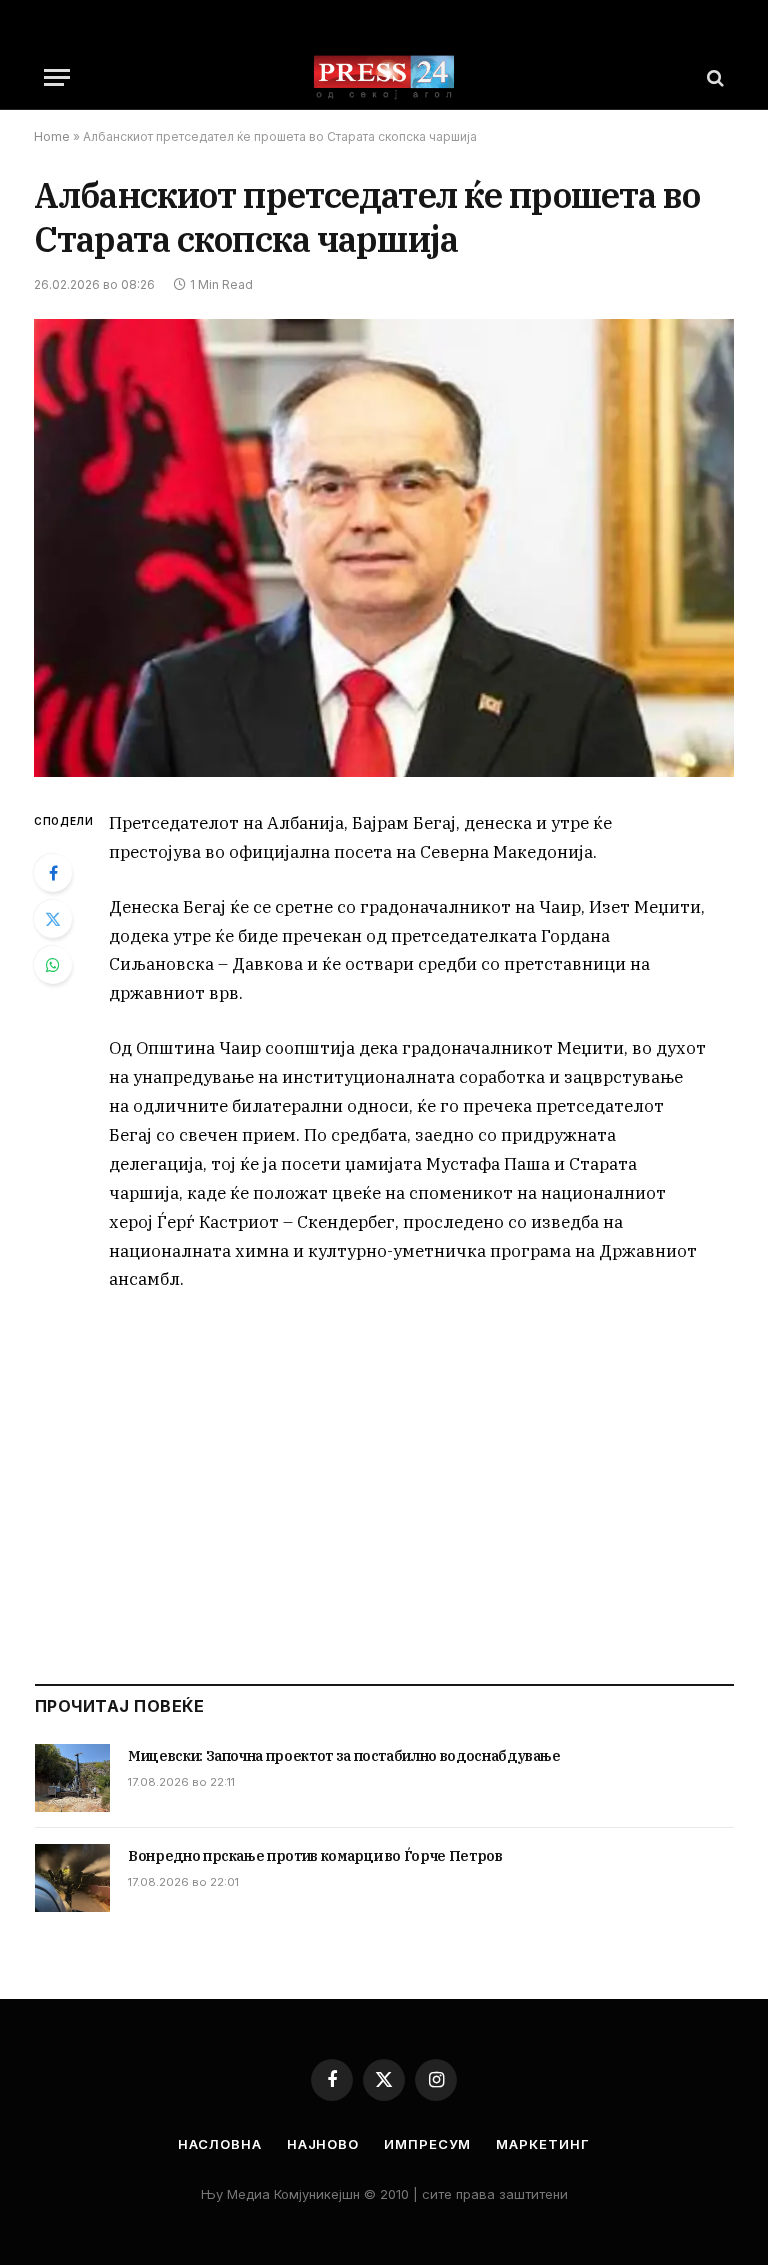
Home (52, 136)
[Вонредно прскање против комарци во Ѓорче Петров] (72, 1878)
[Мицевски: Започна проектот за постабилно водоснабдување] (72, 1778)
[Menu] (57, 77)
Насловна (219, 2144)
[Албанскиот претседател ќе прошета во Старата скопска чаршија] (384, 547)
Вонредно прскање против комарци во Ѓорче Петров (315, 1856)
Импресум (427, 2144)
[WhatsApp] (53, 965)
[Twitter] (53, 919)
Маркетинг (542, 2144)
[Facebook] (53, 873)
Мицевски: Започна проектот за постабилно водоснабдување (344, 1756)
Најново (323, 2144)
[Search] (713, 77)
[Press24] (384, 77)
